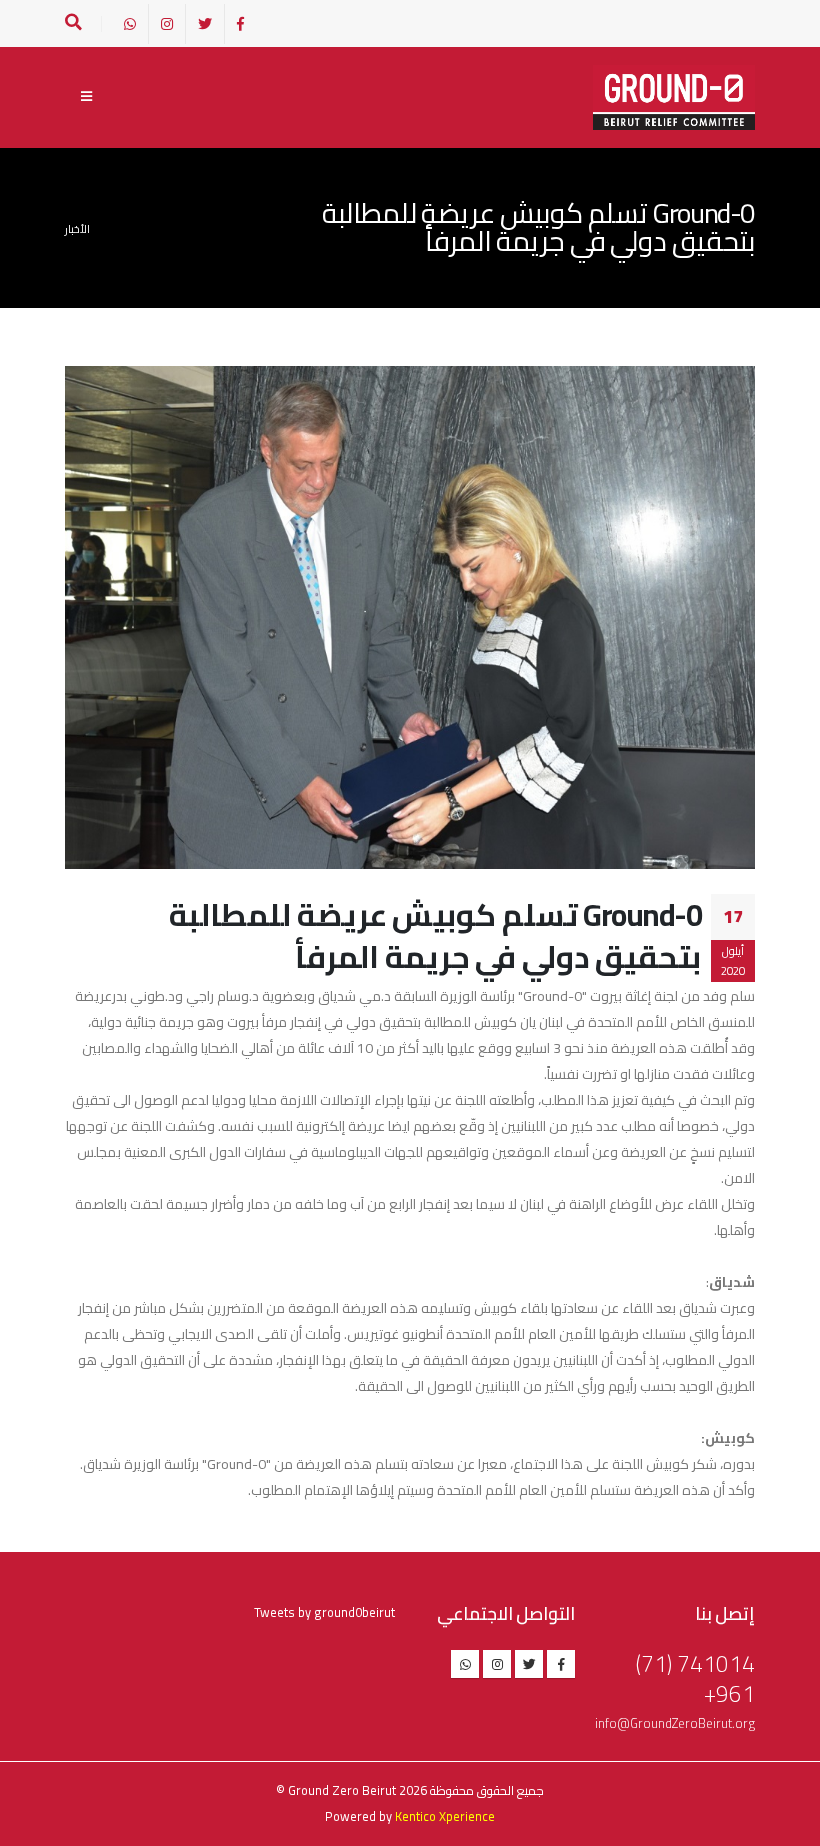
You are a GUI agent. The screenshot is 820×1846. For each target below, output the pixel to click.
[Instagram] (167, 24)
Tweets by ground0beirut (324, 1612)
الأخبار (77, 228)
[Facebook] (240, 24)
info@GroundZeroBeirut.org (675, 1723)
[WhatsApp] (130, 24)
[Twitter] (205, 24)
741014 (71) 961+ (695, 1678)
